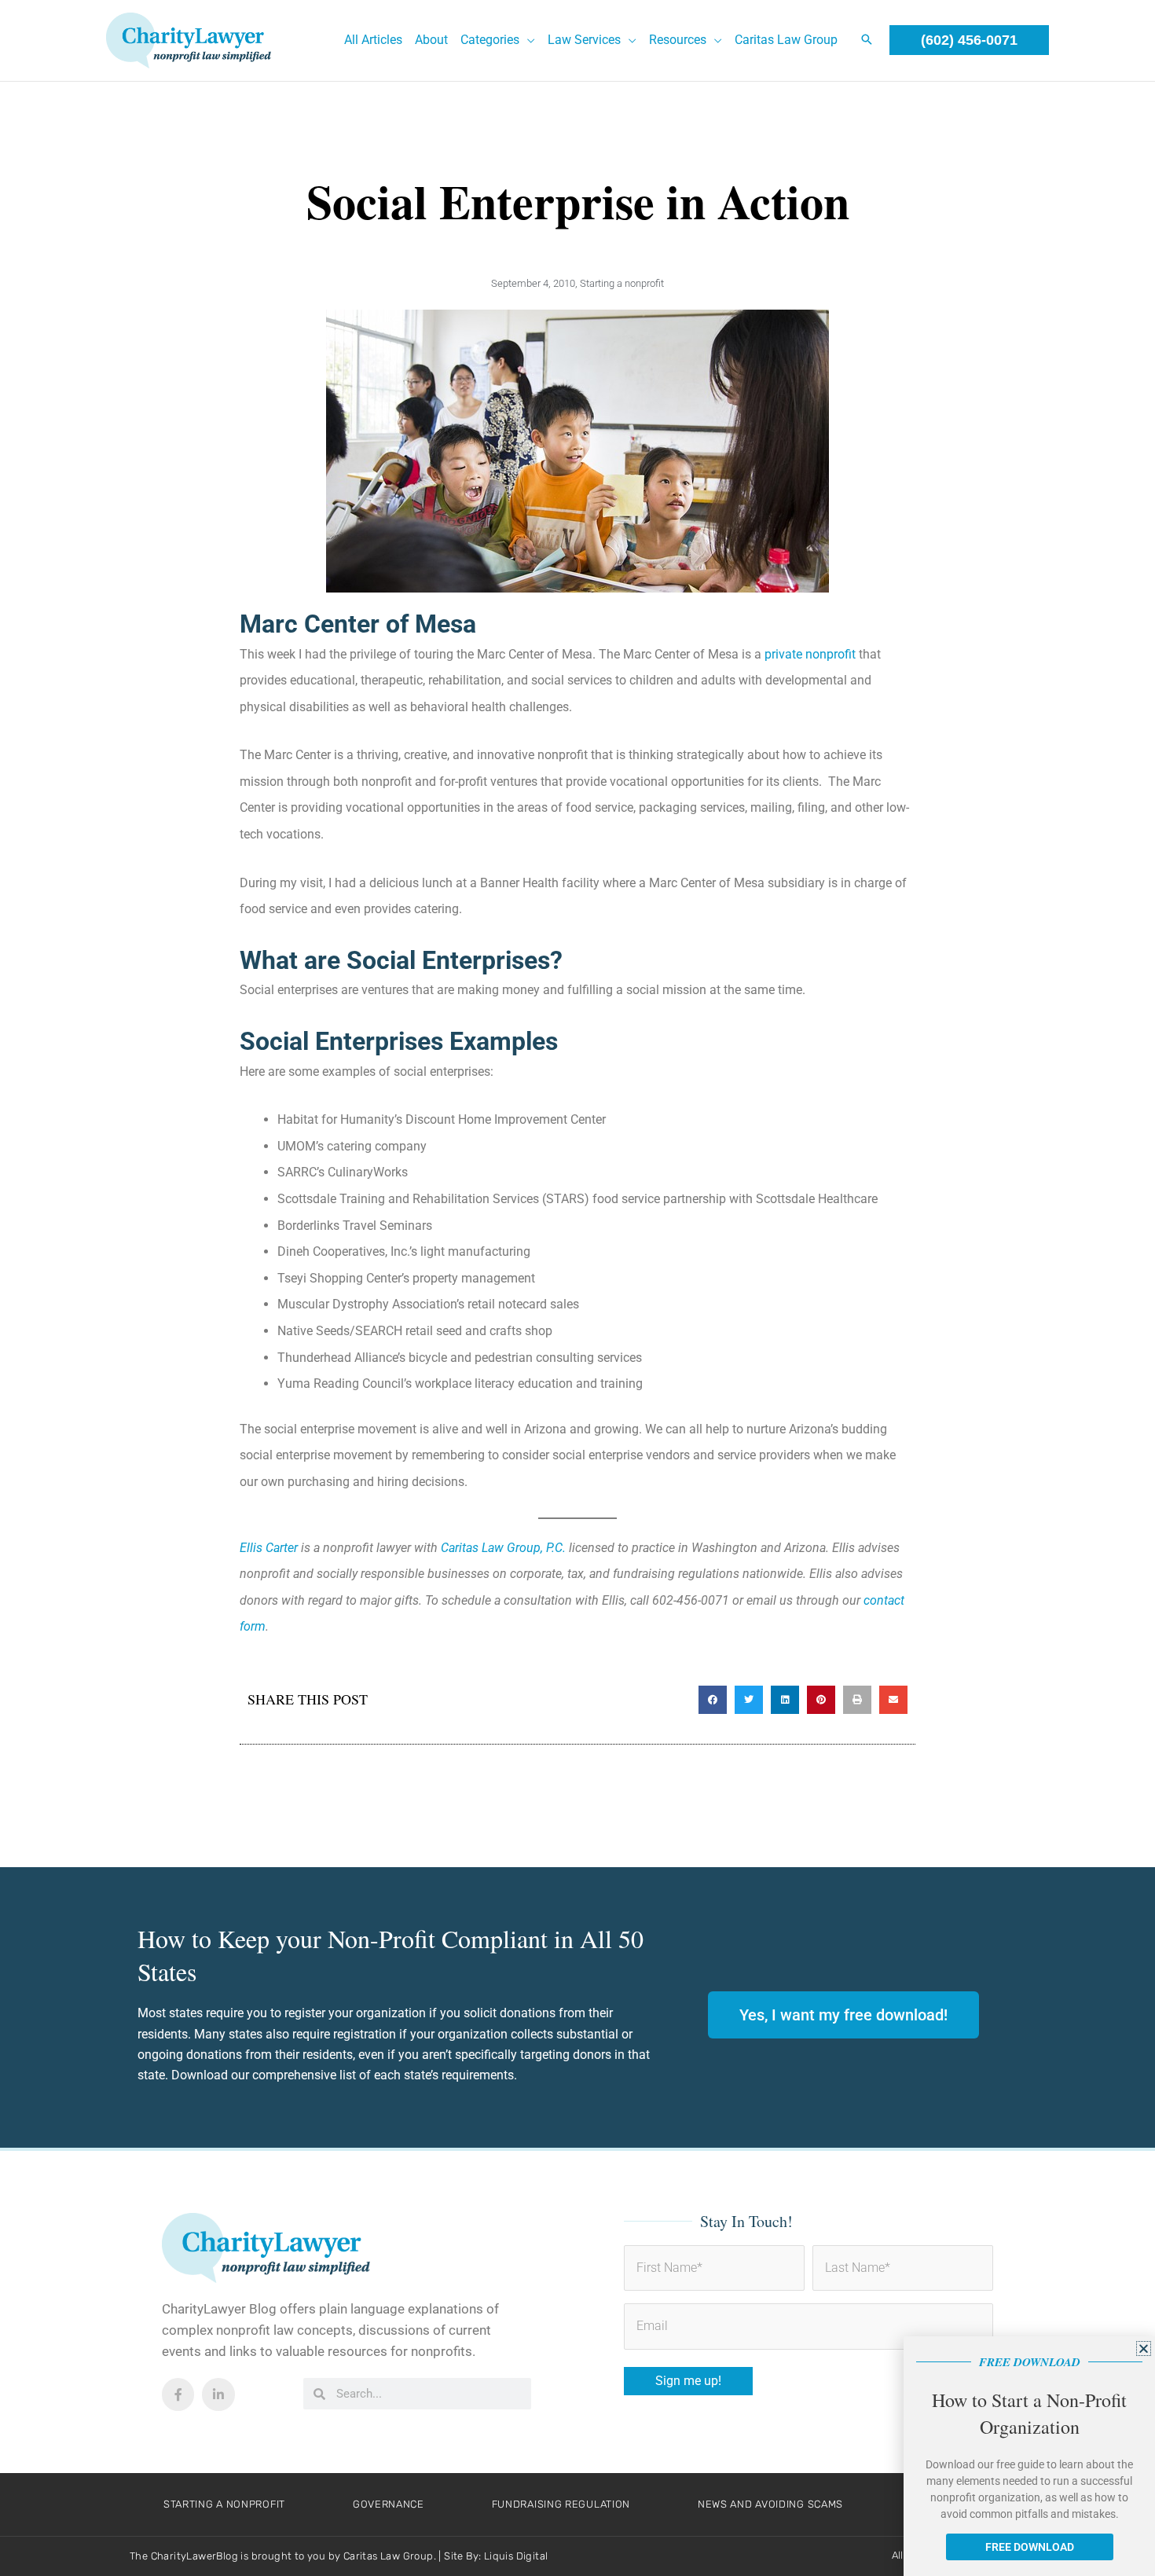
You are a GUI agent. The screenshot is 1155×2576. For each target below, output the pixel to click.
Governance (389, 2504)
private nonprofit (810, 654)
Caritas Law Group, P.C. (503, 1548)
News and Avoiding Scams (770, 2504)
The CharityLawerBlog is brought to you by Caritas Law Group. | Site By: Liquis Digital (339, 2556)
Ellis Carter (269, 1548)
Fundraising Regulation (561, 2504)
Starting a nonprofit (622, 283)
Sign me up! (688, 2381)
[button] (527, 40)
